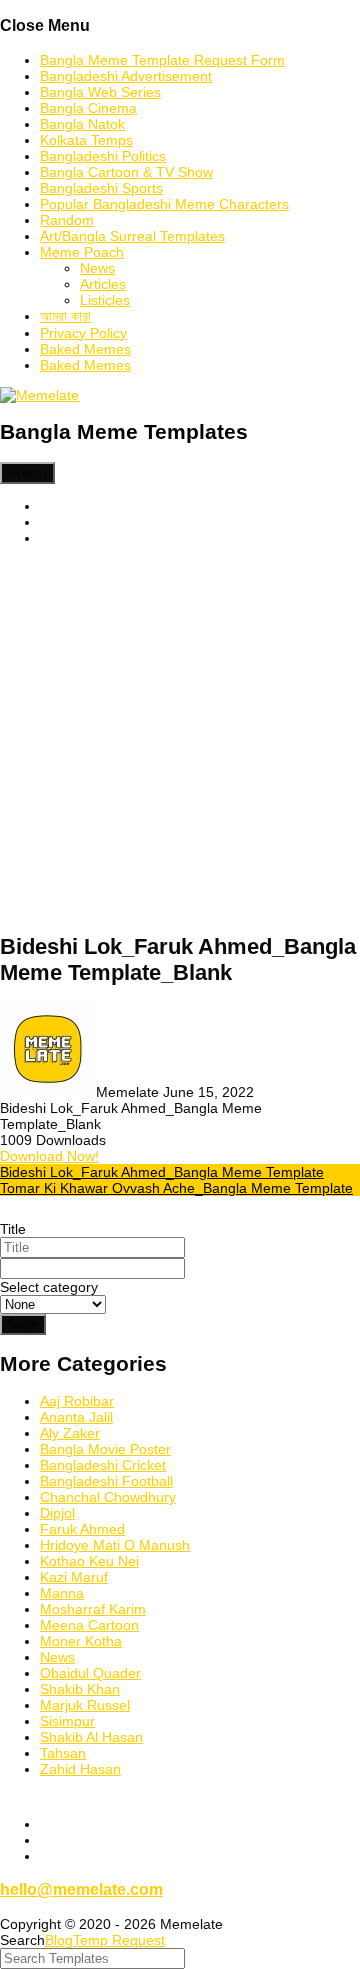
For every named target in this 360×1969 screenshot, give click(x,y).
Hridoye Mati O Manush (115, 1545)
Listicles (105, 300)
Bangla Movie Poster (105, 1449)
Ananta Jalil (76, 1417)
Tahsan (63, 1753)
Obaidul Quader (90, 1673)
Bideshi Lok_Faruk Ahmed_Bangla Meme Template (162, 1172)
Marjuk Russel (85, 1705)
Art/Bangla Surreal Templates (132, 236)
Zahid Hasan (80, 1769)
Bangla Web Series (100, 92)
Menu (27, 473)
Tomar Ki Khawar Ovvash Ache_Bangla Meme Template (176, 1188)
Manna (62, 1593)
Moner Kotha (81, 1641)
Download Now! (49, 1156)
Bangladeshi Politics (103, 156)
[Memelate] (39, 395)
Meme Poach (82, 252)
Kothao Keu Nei (89, 1561)
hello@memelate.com (81, 1889)
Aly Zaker (70, 1433)
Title (13, 1229)
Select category (49, 1287)
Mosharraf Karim (93, 1609)
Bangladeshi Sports (101, 188)
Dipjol (57, 1513)
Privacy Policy (83, 333)
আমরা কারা (65, 316)
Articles (103, 284)
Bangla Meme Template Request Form (162, 60)
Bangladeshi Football (106, 1481)
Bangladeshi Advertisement (126, 76)
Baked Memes (85, 349)
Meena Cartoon (89, 1625)
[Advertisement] (180, 740)
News (97, 268)
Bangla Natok (82, 124)
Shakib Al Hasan (91, 1737)
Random (67, 220)
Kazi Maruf (74, 1577)
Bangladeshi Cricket (103, 1465)
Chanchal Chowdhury (108, 1497)
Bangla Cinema (88, 108)
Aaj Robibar (77, 1401)
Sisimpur (67, 1721)
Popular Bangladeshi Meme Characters (164, 204)
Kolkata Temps (86, 140)
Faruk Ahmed (82, 1529)
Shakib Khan (80, 1689)
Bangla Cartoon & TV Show (126, 172)
